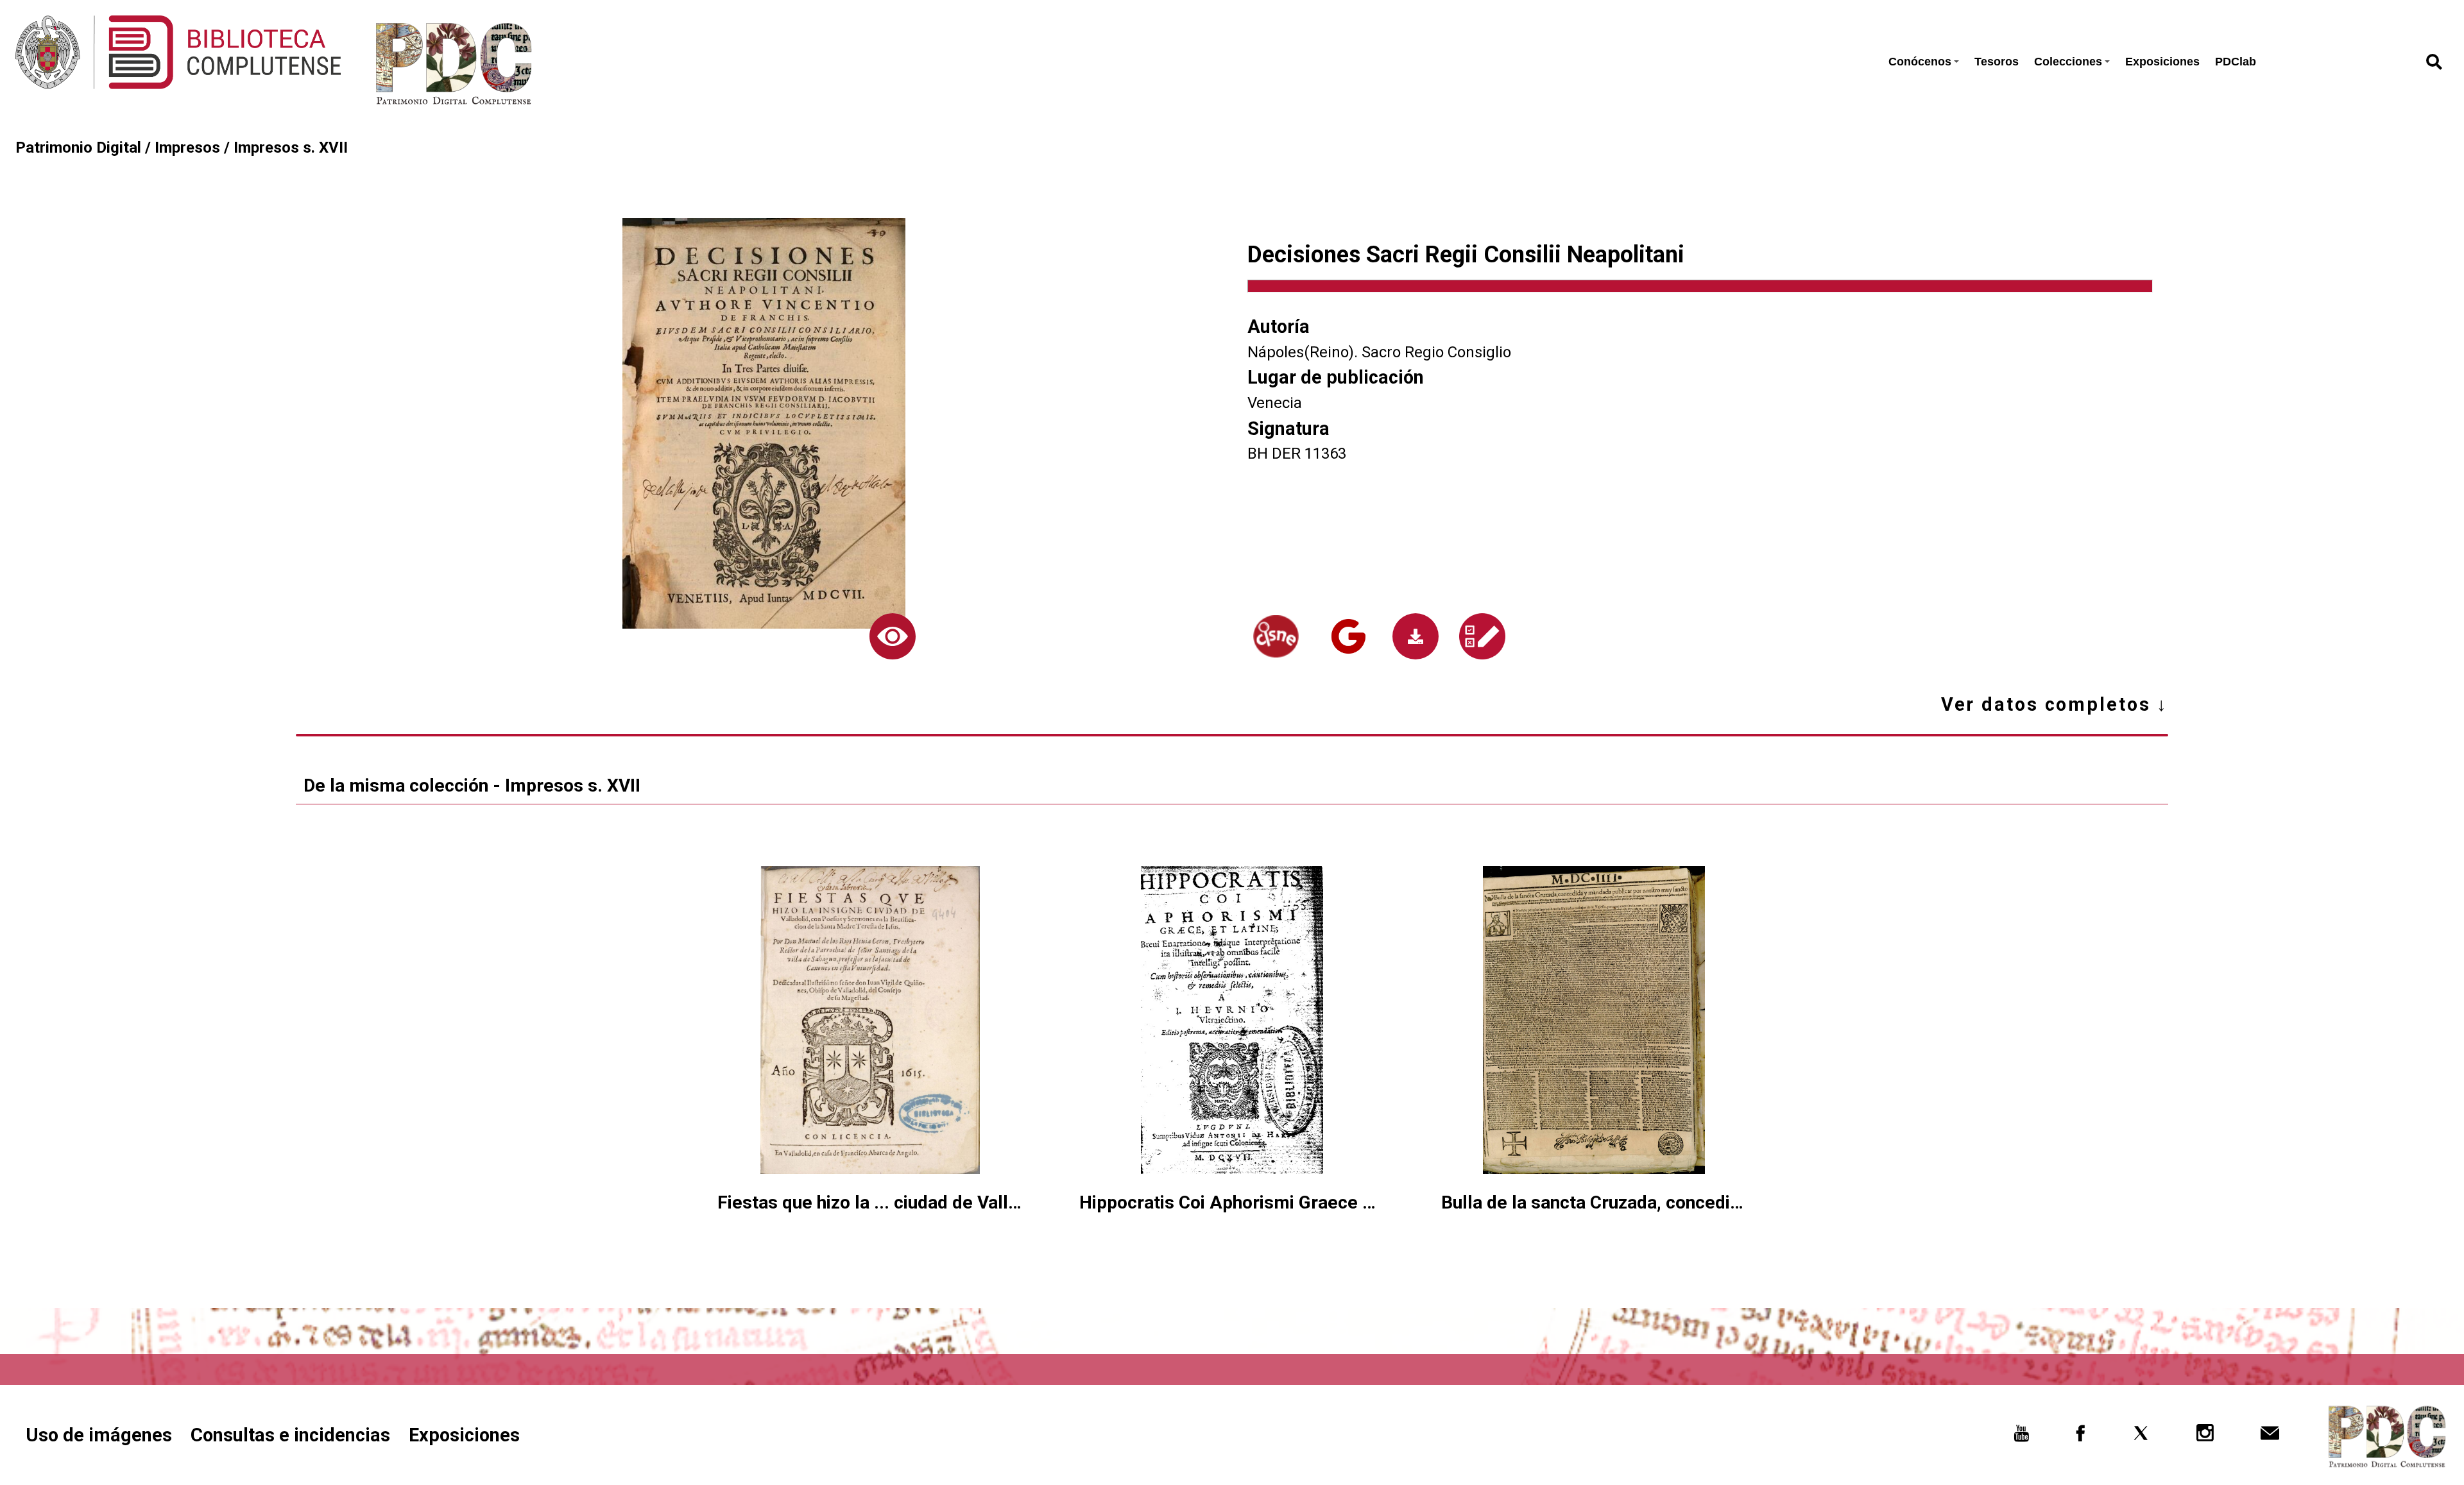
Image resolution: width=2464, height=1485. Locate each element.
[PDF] (1416, 636)
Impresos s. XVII (291, 148)
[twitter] (2141, 1437)
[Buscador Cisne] (1276, 637)
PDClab (2236, 62)
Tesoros (1997, 62)
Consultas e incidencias (290, 1435)
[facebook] (2081, 1437)
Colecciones (2068, 62)
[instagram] (2206, 1437)
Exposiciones (2162, 62)
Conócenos (1920, 62)
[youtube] (2022, 1437)
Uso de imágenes (99, 1435)
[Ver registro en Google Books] (1348, 636)
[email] (2270, 1437)
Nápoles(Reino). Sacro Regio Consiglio (1379, 352)
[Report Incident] (1483, 636)
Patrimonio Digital (78, 148)
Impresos (187, 148)
